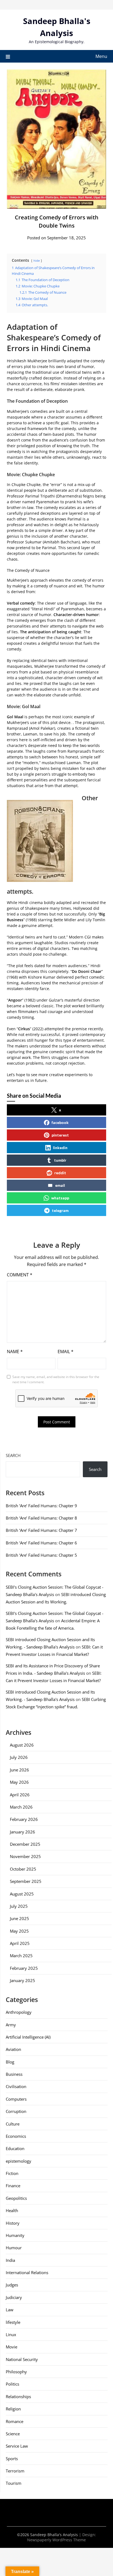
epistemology (19, 2161)
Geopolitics (16, 2198)
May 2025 (19, 1931)
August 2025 (22, 1894)
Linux (11, 2334)
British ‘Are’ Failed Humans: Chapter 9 (41, 1506)
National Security (22, 2359)
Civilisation (16, 2086)
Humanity (15, 2235)
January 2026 (22, 1832)
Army (11, 2025)
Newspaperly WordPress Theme (56, 2540)
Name (15, 1352)
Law (10, 2310)
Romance (15, 2421)
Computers (16, 2099)
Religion (13, 2409)
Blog (10, 2062)
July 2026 (19, 1757)
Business (14, 2074)
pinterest (60, 1135)
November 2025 (25, 1856)
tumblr (60, 1160)
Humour (14, 2248)
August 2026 (22, 1745)
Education (15, 2148)
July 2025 (19, 1906)
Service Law (17, 2446)
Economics (16, 2136)
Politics (12, 2384)
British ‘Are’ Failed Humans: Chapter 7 (41, 1530)
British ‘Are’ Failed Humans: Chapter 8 (41, 1518)
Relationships (18, 2397)
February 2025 (24, 1968)
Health (12, 2210)
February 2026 (24, 1819)
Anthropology (19, 2012)
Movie (12, 2347)
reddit (60, 1173)
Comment (20, 1275)
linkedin (60, 1148)
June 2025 (19, 1918)
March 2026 (21, 1807)
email (60, 1185)
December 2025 (25, 1844)
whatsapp (60, 1198)
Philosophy (16, 2372)
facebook (60, 1122)
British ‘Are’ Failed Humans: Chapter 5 (41, 1555)
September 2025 (26, 1881)
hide (37, 260)
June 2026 (19, 1770)
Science (13, 2434)
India (10, 2260)
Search (13, 1455)
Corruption (16, 2111)
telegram (60, 1210)
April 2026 (20, 1795)
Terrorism (15, 2471)
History (13, 2223)
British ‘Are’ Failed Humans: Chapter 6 (41, 1543)
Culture (13, 2124)
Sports (12, 2459)
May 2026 (19, 1782)
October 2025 (23, 1869)
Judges (12, 2285)
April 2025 (20, 1943)
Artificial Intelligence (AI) (28, 2037)
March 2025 (21, 1956)
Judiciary (14, 2297)
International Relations (27, 2272)
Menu (101, 56)
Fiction (12, 2173)
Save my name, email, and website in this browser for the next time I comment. (56, 1380)
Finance (13, 2186)
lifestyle (13, 2322)
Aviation (13, 2049)
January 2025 (22, 1980)
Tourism (14, 2483)
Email (66, 1352)
